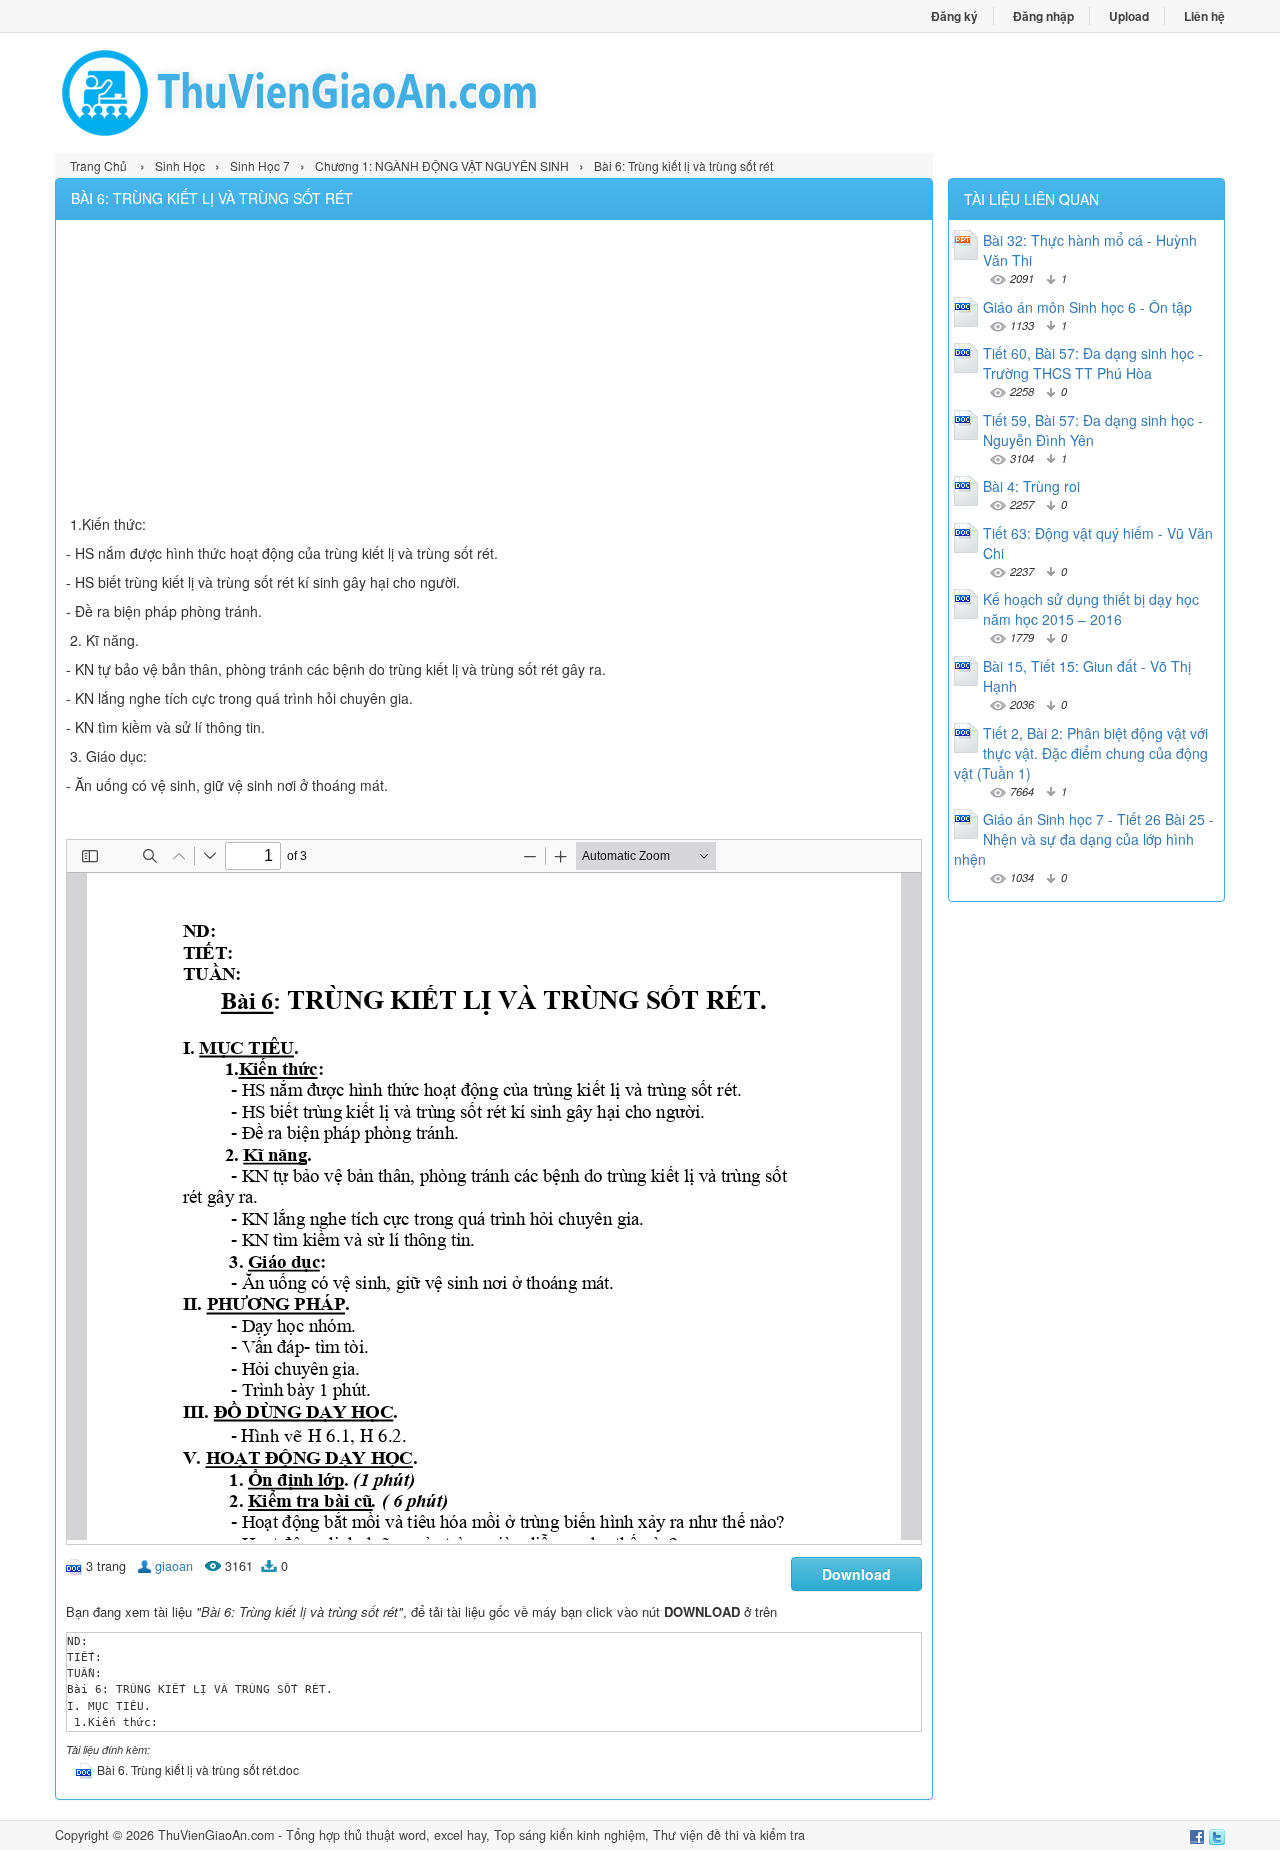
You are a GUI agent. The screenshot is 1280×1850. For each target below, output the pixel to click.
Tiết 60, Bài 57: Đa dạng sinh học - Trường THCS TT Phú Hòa (1093, 363)
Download (856, 1574)
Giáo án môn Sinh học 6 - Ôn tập (1087, 307)
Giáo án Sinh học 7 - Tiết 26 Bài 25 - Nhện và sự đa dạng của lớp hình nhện (1084, 839)
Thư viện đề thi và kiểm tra (729, 1835)
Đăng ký (954, 16)
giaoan (174, 1566)
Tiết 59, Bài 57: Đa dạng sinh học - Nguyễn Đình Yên (1093, 430)
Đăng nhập (1043, 16)
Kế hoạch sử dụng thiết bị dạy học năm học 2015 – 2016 (1091, 609)
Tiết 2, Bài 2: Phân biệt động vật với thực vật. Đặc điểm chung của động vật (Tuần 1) (1081, 753)
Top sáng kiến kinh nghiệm (569, 1835)
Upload (1129, 16)
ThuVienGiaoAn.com (216, 1835)
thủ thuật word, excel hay (415, 1835)
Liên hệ (1204, 16)
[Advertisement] (494, 370)
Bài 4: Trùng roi (1031, 486)
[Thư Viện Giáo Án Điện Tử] (347, 93)
